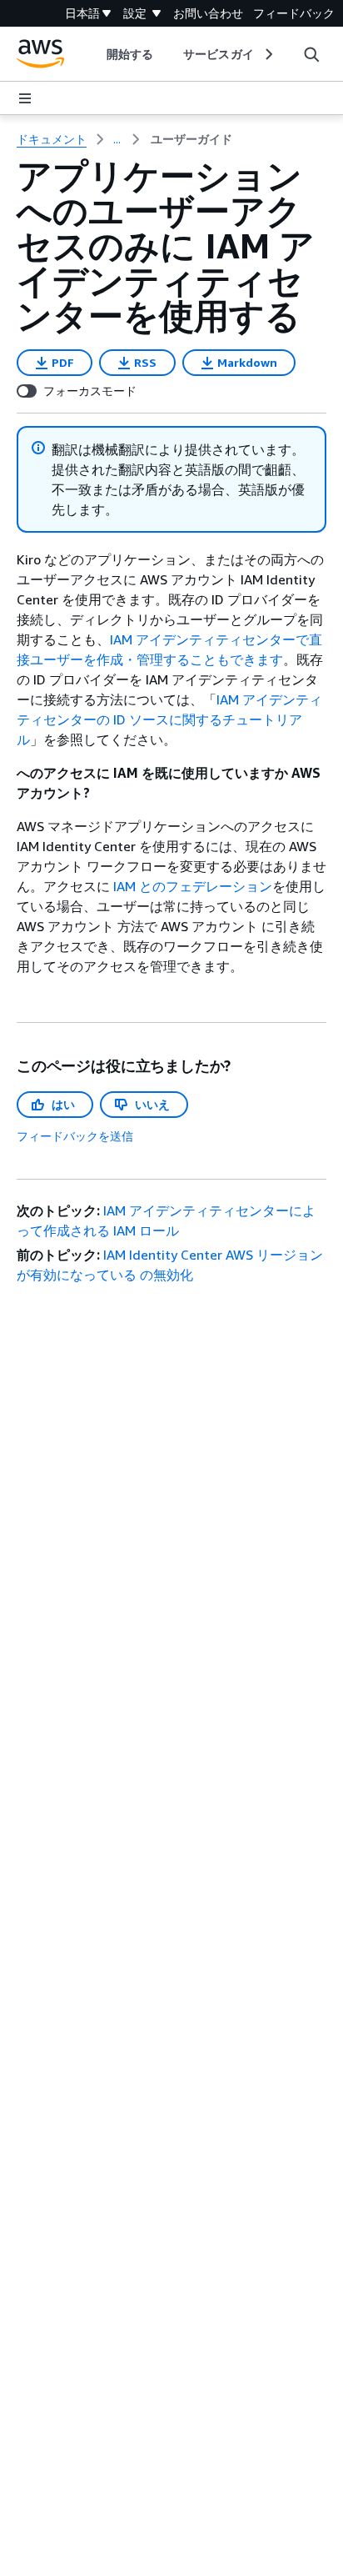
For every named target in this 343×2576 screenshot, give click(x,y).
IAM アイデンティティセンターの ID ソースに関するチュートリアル (169, 719)
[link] (191, 139)
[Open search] (311, 54)
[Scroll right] (268, 54)
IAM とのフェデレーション (193, 886)
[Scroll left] (94, 54)
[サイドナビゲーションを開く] (25, 98)
